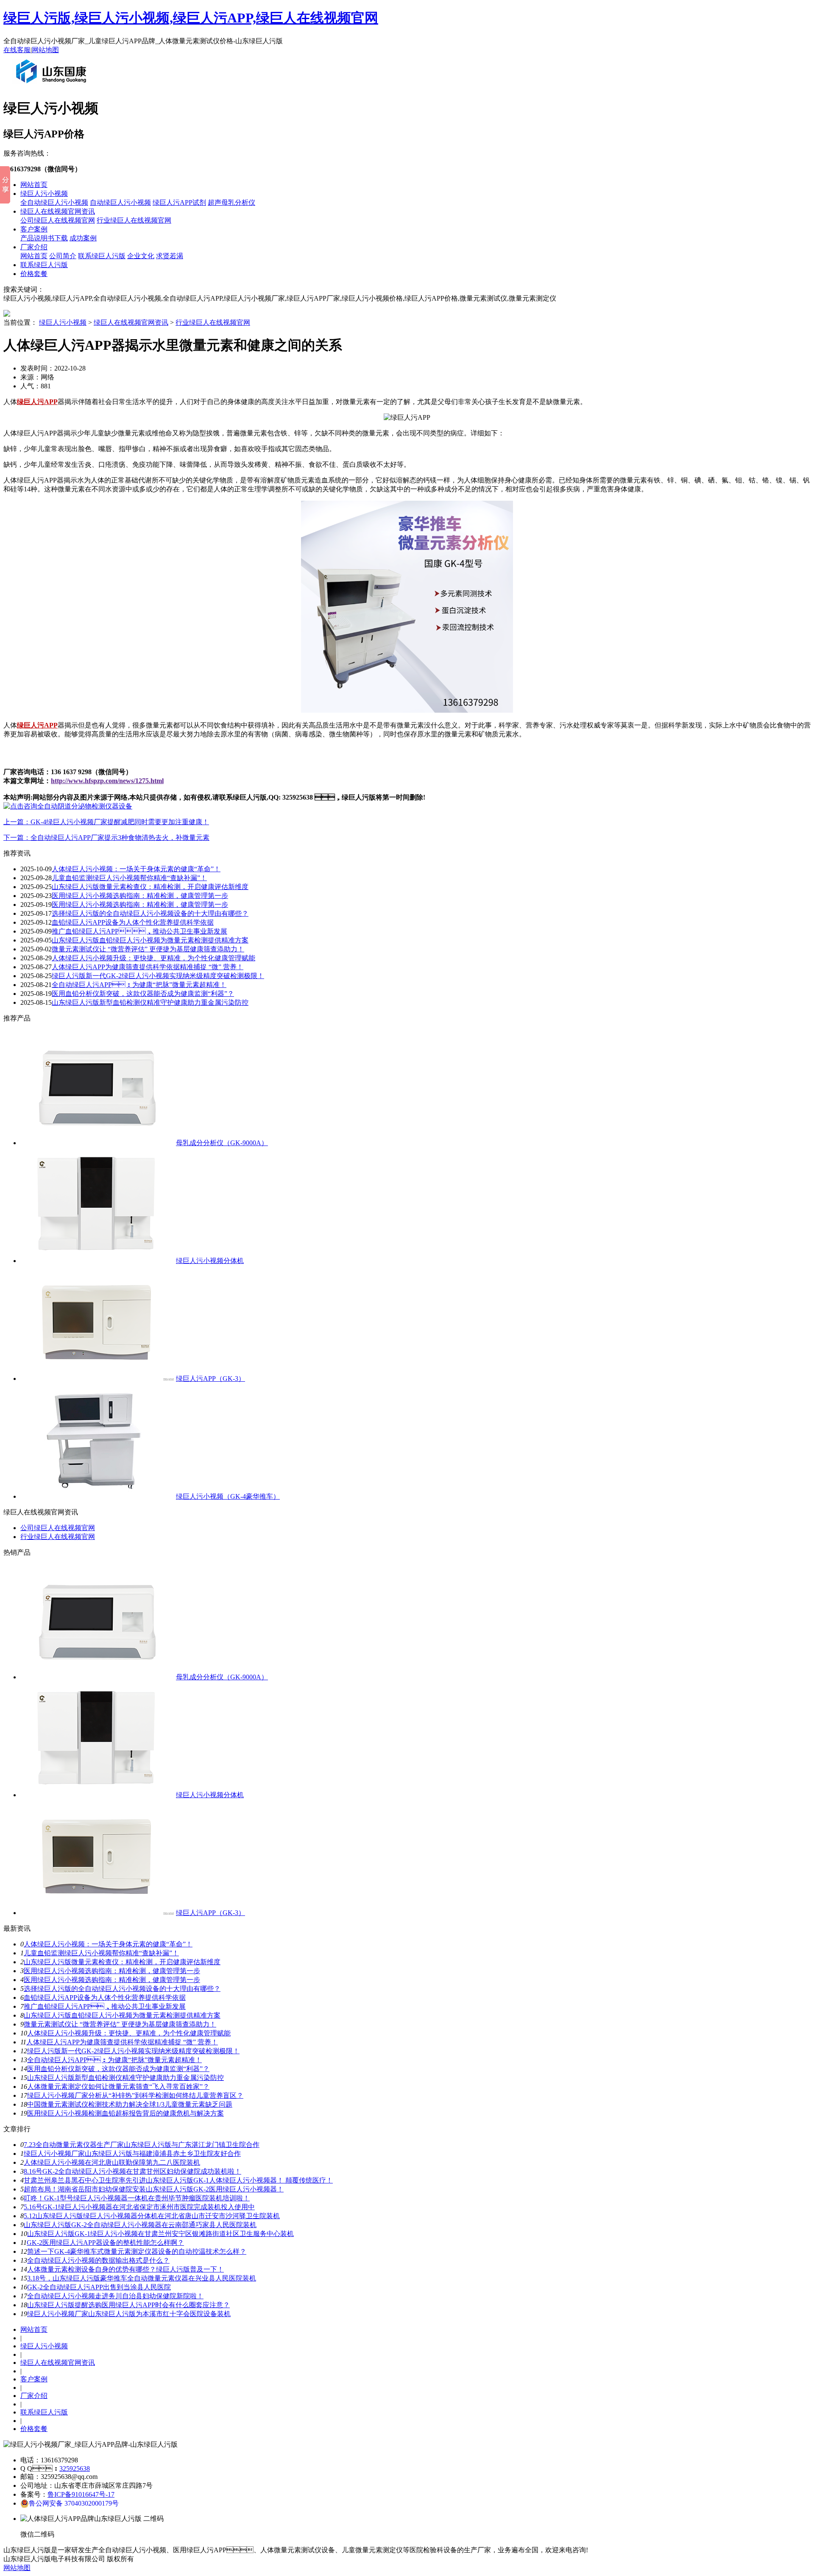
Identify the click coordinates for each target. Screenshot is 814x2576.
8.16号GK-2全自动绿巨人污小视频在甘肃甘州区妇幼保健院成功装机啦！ (132, 2171)
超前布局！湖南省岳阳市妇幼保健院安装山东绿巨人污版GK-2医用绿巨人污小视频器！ (154, 2189)
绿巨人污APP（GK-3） (210, 1379)
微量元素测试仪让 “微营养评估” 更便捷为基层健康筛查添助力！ (148, 949)
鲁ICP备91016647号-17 (81, 2494)
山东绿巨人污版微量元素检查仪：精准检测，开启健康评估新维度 (122, 1962)
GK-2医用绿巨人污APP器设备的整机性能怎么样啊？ (105, 2243)
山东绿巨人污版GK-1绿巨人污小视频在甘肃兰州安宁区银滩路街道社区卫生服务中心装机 (160, 2234)
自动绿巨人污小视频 (120, 202)
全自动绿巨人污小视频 (54, 202)
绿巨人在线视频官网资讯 (58, 211)
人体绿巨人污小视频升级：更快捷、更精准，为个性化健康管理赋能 (153, 958)
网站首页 (34, 185)
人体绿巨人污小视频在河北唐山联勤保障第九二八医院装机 (112, 2162)
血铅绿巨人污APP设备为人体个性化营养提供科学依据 (133, 922)
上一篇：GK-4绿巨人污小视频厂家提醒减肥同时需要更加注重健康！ (106, 822)
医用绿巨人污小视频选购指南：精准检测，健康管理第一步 (140, 905)
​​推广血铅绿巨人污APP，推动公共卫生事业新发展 (139, 931)
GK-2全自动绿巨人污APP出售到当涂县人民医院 (99, 2287)
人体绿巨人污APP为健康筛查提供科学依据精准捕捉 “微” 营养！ (122, 2042)
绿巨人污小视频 (44, 194)
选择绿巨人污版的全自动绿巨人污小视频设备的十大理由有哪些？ (122, 1989)
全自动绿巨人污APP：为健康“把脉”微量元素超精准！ (139, 985)
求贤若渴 (170, 256)
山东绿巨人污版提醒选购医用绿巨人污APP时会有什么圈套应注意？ (128, 2305)
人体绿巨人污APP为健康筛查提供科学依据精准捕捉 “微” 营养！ (148, 967)
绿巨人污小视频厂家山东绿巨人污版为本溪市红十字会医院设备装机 (129, 2314)
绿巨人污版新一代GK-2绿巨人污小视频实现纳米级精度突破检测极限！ (133, 2051)
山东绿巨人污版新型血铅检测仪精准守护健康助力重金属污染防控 (150, 1002)
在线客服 (17, 50)
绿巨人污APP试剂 (179, 202)
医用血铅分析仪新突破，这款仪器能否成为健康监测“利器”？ (143, 994)
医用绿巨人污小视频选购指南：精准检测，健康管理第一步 (112, 1971)
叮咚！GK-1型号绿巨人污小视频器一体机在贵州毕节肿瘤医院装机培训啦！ (137, 2198)
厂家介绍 (34, 247)
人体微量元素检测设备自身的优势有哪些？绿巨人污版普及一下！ (125, 2269)
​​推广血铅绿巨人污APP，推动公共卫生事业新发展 (105, 2006)
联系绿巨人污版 (102, 256)
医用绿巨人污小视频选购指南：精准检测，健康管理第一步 (112, 1980)
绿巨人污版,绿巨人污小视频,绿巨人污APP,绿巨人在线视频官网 (191, 18)
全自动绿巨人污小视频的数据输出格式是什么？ (98, 2260)
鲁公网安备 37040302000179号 (74, 2503)
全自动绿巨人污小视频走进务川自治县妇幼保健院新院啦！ (115, 2296)
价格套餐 (34, 274)
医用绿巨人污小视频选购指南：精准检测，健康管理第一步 (140, 896)
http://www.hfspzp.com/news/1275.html (107, 781)
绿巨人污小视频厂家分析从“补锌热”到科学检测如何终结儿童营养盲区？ (135, 2095)
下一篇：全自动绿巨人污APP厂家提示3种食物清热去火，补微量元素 (106, 838)
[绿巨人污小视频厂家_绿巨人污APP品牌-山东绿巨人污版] (53, 86)
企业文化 (141, 256)
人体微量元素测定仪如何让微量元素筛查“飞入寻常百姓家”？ (118, 2087)
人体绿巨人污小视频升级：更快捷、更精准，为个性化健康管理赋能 (129, 2033)
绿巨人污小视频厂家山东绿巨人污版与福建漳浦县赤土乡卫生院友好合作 (132, 2154)
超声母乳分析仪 (231, 202)
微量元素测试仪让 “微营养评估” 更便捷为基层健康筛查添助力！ (120, 2024)
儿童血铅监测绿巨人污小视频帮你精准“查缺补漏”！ (129, 878)
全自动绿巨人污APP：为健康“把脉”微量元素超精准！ (114, 2060)
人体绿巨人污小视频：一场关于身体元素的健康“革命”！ (108, 1944)
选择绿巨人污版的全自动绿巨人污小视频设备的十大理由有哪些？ (150, 913)
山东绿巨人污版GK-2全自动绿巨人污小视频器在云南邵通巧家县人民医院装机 (140, 2225)
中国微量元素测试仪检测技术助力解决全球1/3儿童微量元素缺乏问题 (130, 2104)
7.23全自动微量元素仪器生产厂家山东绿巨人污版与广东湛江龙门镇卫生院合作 (142, 2145)
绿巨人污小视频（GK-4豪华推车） (228, 1496)
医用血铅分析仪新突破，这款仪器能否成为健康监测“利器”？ (118, 2069)
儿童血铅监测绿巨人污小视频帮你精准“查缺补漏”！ (101, 1953)
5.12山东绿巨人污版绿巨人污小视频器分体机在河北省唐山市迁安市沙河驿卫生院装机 (152, 2216)
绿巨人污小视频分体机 (210, 1261)
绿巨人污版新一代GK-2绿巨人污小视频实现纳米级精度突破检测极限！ (158, 976)
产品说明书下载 (44, 238)
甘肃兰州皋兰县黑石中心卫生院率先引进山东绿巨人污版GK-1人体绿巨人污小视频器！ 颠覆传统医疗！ (178, 2180)
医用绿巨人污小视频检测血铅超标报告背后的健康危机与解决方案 (125, 2113)
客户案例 (34, 229)
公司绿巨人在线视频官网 (58, 220)
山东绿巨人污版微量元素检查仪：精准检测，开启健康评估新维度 (150, 887)
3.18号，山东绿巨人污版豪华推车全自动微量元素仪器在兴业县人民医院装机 (142, 2278)
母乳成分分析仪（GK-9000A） (222, 1143)
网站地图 (45, 50)
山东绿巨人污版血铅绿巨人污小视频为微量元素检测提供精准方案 (150, 940)
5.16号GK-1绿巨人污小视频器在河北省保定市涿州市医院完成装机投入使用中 (139, 2207)
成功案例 (83, 238)
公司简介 (63, 256)
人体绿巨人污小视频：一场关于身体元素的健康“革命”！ (136, 869)
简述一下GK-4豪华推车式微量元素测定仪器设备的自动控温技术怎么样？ (137, 2251)
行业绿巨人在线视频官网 (134, 220)
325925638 (75, 2469)
